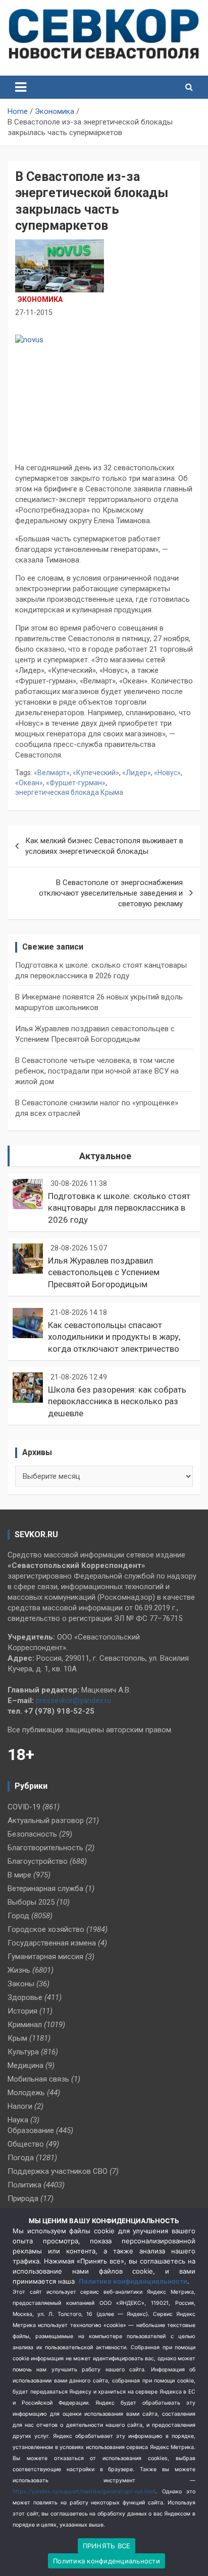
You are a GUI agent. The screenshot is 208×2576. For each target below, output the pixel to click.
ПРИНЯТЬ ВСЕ (107, 2546)
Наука (18, 2120)
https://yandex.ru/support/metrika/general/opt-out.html (84, 2492)
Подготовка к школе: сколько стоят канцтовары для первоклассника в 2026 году (119, 1208)
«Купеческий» (96, 773)
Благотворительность (45, 1848)
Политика (24, 2185)
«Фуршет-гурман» (76, 783)
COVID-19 (24, 1807)
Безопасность (32, 1834)
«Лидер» (137, 773)
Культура (23, 2052)
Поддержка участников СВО (58, 2171)
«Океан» (29, 783)
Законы (21, 1984)
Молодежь (26, 2093)
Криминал (25, 2025)
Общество (26, 2144)
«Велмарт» (52, 773)
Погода (21, 2158)
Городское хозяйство (46, 1929)
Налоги (20, 2106)
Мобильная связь (38, 2079)
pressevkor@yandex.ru (73, 1701)
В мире (19, 1875)
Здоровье (25, 1997)
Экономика (40, 299)
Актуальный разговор (46, 1820)
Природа (23, 2198)
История (22, 2011)
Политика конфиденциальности (133, 2281)
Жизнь (19, 1970)
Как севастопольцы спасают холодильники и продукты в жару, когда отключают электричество (114, 1337)
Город (18, 1916)
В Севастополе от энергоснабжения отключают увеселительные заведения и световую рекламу (111, 893)
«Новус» (167, 773)
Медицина (25, 2065)
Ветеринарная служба (45, 1889)
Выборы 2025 (31, 1902)
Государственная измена (52, 1943)
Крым (17, 2038)
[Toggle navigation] (21, 87)
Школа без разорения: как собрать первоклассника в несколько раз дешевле (117, 1402)
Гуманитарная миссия (45, 1957)
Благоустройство (38, 1861)
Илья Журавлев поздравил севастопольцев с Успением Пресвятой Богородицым (104, 1273)
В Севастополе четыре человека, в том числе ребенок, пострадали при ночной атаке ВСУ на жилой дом (97, 1071)
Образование (31, 2130)
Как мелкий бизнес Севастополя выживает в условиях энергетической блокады (104, 846)
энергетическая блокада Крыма (69, 792)
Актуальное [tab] (105, 1156)
